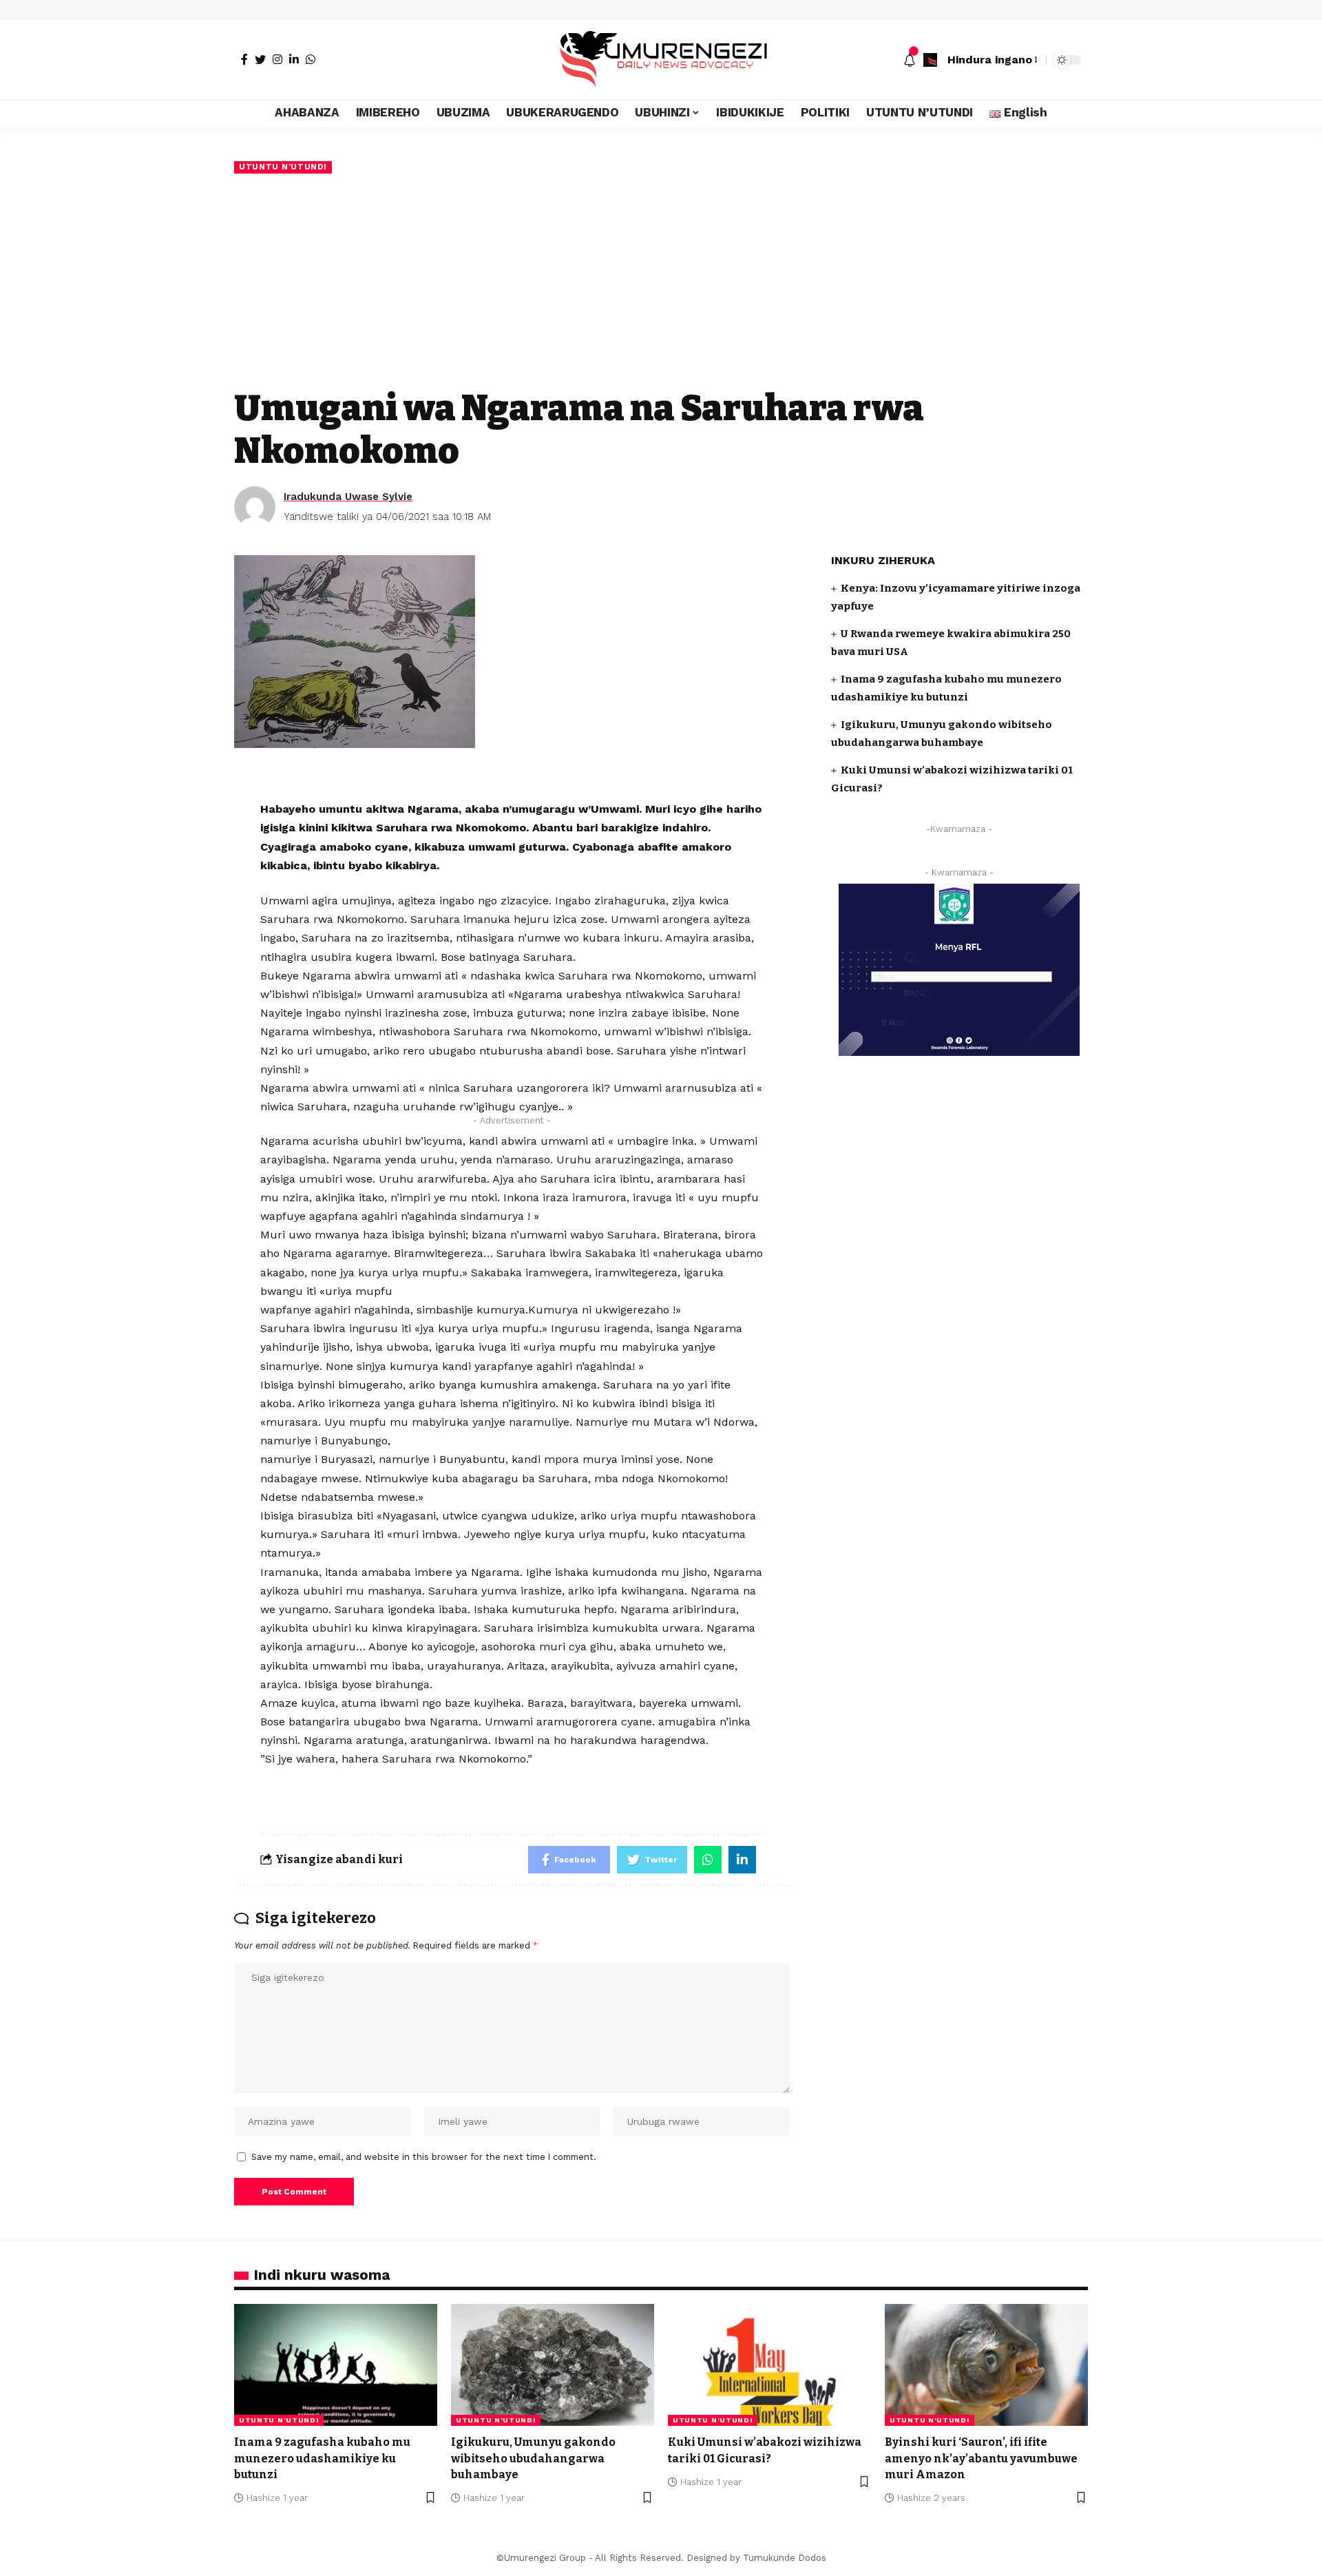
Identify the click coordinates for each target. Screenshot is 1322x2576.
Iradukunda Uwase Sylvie (348, 497)
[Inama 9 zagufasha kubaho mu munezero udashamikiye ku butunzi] (336, 2365)
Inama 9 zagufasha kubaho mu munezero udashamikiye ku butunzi (322, 2458)
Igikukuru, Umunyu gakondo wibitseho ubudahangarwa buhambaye (533, 2458)
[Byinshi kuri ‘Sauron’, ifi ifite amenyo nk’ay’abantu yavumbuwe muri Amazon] (986, 2365)
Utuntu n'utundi (283, 167)
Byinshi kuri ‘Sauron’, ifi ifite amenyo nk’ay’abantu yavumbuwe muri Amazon (981, 2458)
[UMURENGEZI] (661, 60)
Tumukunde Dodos (785, 2558)
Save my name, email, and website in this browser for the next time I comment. (424, 2157)
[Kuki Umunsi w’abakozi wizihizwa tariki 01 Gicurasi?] (769, 2365)
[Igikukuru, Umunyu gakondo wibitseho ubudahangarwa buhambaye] (553, 2365)
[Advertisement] (661, 280)
